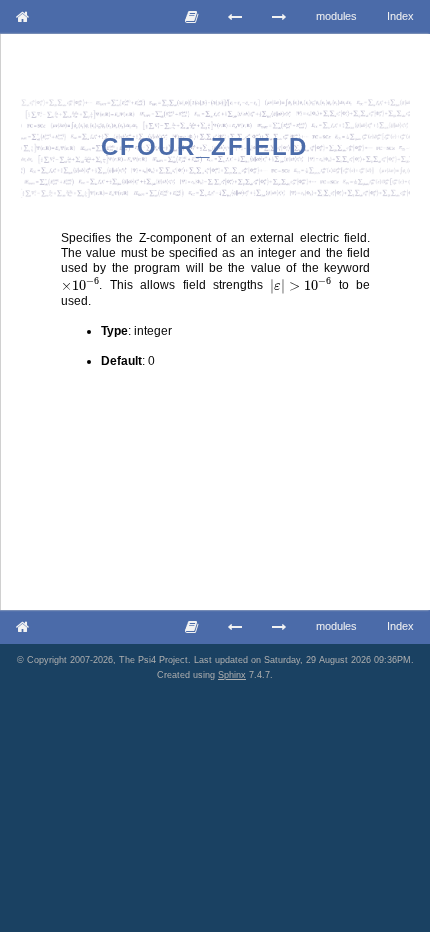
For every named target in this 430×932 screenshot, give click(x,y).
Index (400, 16)
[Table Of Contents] (192, 17)
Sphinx (232, 675)
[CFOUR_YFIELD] (235, 17)
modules (336, 16)
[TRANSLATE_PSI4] (279, 17)
